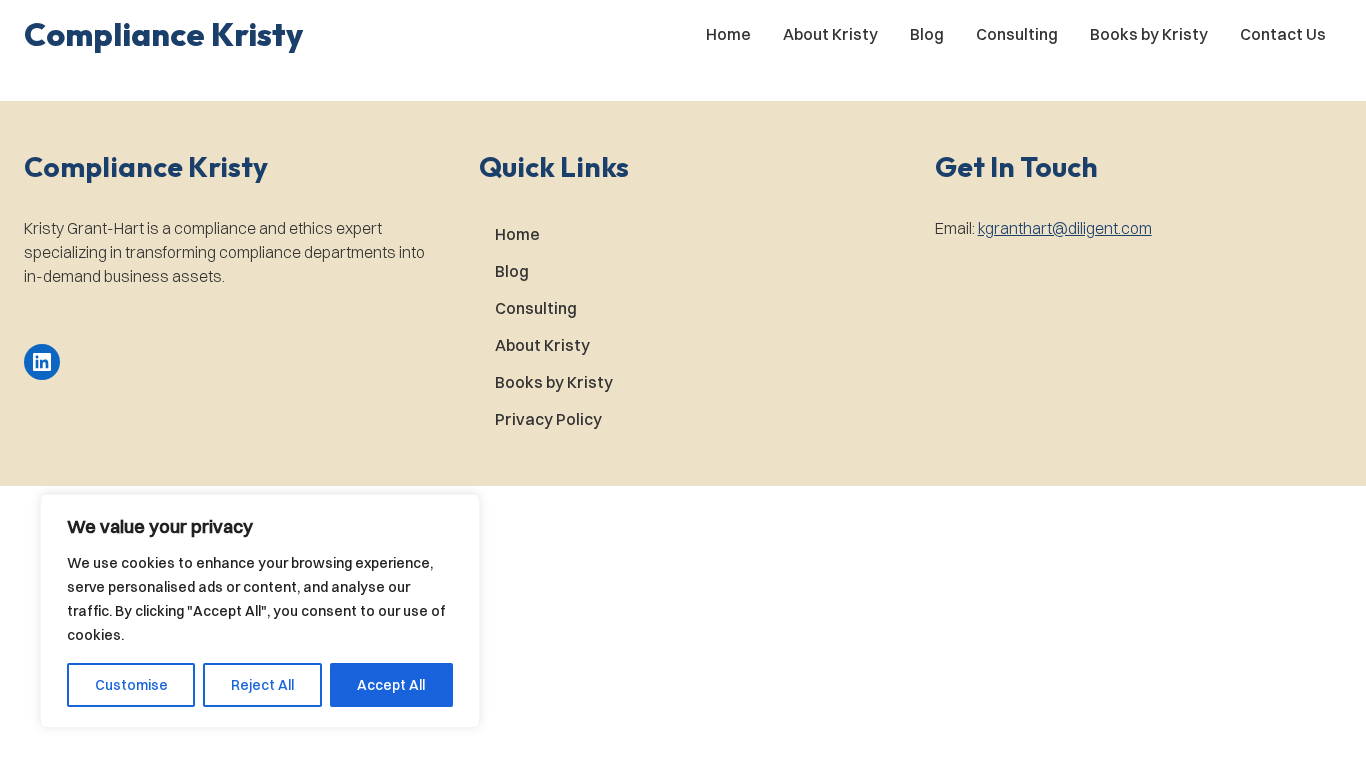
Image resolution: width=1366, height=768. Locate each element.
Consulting (1017, 34)
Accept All (391, 685)
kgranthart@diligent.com (1065, 228)
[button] (163, 34)
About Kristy (830, 34)
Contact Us (1283, 34)
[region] (260, 611)
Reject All (262, 685)
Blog (927, 34)
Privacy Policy (548, 419)
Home (728, 34)
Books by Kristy (1149, 34)
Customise (131, 685)
